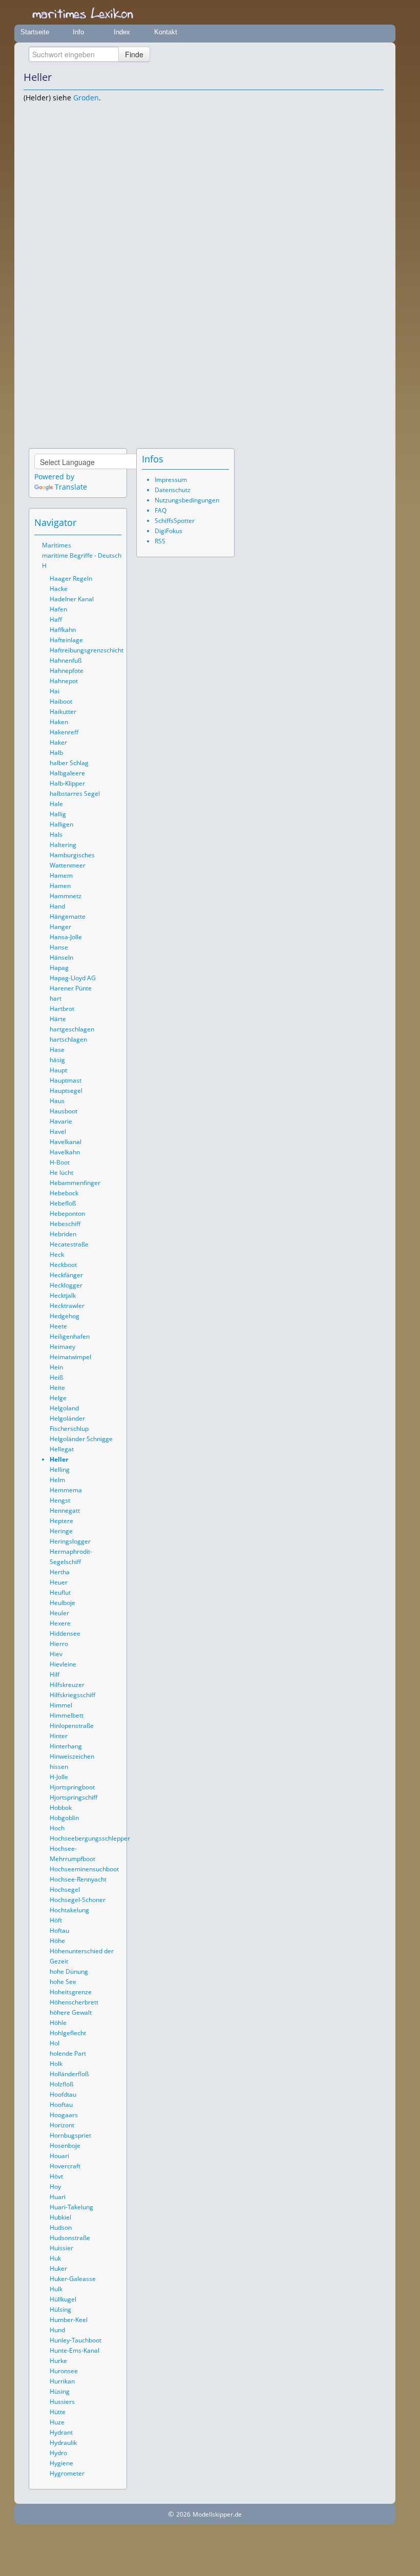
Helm (57, 1480)
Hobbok (61, 1808)
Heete (58, 1326)
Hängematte (68, 916)
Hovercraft (65, 2166)
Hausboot (64, 1111)
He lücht (61, 1173)
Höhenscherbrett (74, 2002)
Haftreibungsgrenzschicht (87, 650)
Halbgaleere (67, 773)
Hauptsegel (66, 1091)
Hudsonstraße (70, 2238)
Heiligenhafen (70, 1336)
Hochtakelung (69, 1910)
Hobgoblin (64, 1818)
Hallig (58, 814)
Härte (58, 1019)
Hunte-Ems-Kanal (75, 2350)
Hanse (59, 947)
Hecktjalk (63, 1295)
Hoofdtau (63, 2094)
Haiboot (61, 701)
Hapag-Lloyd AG (73, 978)
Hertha (60, 1572)
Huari (58, 2197)
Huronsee (64, 2371)
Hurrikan (62, 2381)
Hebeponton (67, 1213)
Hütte (58, 2412)
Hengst (60, 1500)
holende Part (68, 2053)
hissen (59, 1767)
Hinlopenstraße (72, 1726)
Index (122, 32)
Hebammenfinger (75, 1183)
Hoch (57, 1828)
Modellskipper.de (217, 2514)
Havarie (61, 1121)
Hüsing (60, 2391)
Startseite (35, 32)
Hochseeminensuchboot (84, 1869)
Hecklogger (66, 1285)
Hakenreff (64, 732)
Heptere (61, 1521)
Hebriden (63, 1234)
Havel (58, 1132)
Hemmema (66, 1490)
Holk (56, 2064)
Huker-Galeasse (73, 2279)
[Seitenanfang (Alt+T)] (86, 522)
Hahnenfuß (66, 660)
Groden (86, 98)
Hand (57, 906)
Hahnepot (64, 681)
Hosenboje (65, 2146)
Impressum (171, 480)
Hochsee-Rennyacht (78, 1879)
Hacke (59, 589)
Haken (59, 722)
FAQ (161, 510)
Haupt (58, 1070)
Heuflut (60, 1592)
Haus (57, 1101)
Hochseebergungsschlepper (90, 1838)
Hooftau (61, 2105)
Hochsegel (65, 1889)
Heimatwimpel (70, 1357)
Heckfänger (66, 1275)
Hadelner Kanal (72, 599)
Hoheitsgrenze (71, 1992)
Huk (55, 2258)
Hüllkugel (63, 2299)
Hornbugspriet (70, 2135)
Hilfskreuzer (67, 1685)
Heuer (59, 1582)
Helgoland (64, 1408)
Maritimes (57, 545)
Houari (59, 2156)
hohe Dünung (69, 1971)
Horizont (62, 2125)
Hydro (58, 2453)
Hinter (59, 1736)
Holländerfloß (69, 2074)
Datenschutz (173, 490)
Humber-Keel (69, 2320)
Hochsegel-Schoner (78, 1900)
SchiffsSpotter (175, 521)
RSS (160, 541)
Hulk (56, 2289)
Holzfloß (61, 2084)
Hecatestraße (69, 1244)
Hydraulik (63, 2443)
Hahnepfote (67, 671)
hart (56, 998)
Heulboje (62, 1603)
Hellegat (62, 1449)
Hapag (59, 968)
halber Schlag (69, 763)
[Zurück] (362, 77)
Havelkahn (65, 1152)
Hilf (55, 1674)
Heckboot (63, 1265)
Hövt (56, 2176)
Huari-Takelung (71, 2207)
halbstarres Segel (75, 794)
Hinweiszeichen (72, 1756)
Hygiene (61, 2463)
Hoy (55, 2187)
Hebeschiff (65, 1224)
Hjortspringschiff (73, 1797)
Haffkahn (63, 630)
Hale (56, 804)
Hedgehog (65, 1316)
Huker (58, 2268)
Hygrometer (67, 2473)
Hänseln (61, 957)
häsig (57, 1060)
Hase (57, 1050)
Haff (56, 619)
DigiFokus (169, 531)
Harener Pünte (71, 988)
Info (78, 32)
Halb (56, 753)
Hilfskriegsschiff (72, 1695)
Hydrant (61, 2432)
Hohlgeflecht (68, 2033)
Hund (57, 2330)
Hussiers (62, 2402)
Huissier (61, 2248)
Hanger (60, 927)
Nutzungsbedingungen (187, 500)
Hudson (61, 2227)
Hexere (60, 1623)
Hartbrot (62, 1009)
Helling (60, 1470)
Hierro (59, 1644)
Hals (56, 835)
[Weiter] (376, 77)
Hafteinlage (66, 640)
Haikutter (63, 712)
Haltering (63, 845)
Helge (58, 1398)
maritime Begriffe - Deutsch (82, 555)
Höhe (57, 1941)
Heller (59, 1459)
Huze (57, 2422)
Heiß (56, 1377)
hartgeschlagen (72, 1029)
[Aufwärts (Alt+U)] (348, 77)
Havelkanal (66, 1142)
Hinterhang (66, 1746)
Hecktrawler (67, 1306)
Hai (55, 691)
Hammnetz (66, 896)
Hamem (61, 875)
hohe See (63, 1982)
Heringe (61, 1531)
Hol (55, 2043)
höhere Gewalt (71, 2012)
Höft (56, 1920)
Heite (57, 1388)
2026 (183, 2514)
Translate (71, 487)
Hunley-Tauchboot (76, 2340)
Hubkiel (60, 2217)
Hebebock (64, 1193)
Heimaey (62, 1347)
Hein (56, 1367)
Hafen (58, 609)
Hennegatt (65, 1511)
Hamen (60, 886)
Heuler (59, 1613)
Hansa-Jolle (66, 937)
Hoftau (59, 1930)
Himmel (61, 1705)
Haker (58, 742)
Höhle (58, 2023)
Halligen (61, 824)
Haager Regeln (71, 578)
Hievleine (63, 1664)
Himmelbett (67, 1715)
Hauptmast (66, 1080)
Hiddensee (65, 1633)
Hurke (58, 2361)
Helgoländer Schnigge (81, 1439)
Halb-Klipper (67, 783)
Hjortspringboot (72, 1787)
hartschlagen (68, 1039)
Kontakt (166, 32)
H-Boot (60, 1162)
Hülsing (60, 2309)
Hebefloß (63, 1203)
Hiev (56, 1654)
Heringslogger (70, 1541)
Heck (57, 1254)
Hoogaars (64, 2115)
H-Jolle (59, 1777)
